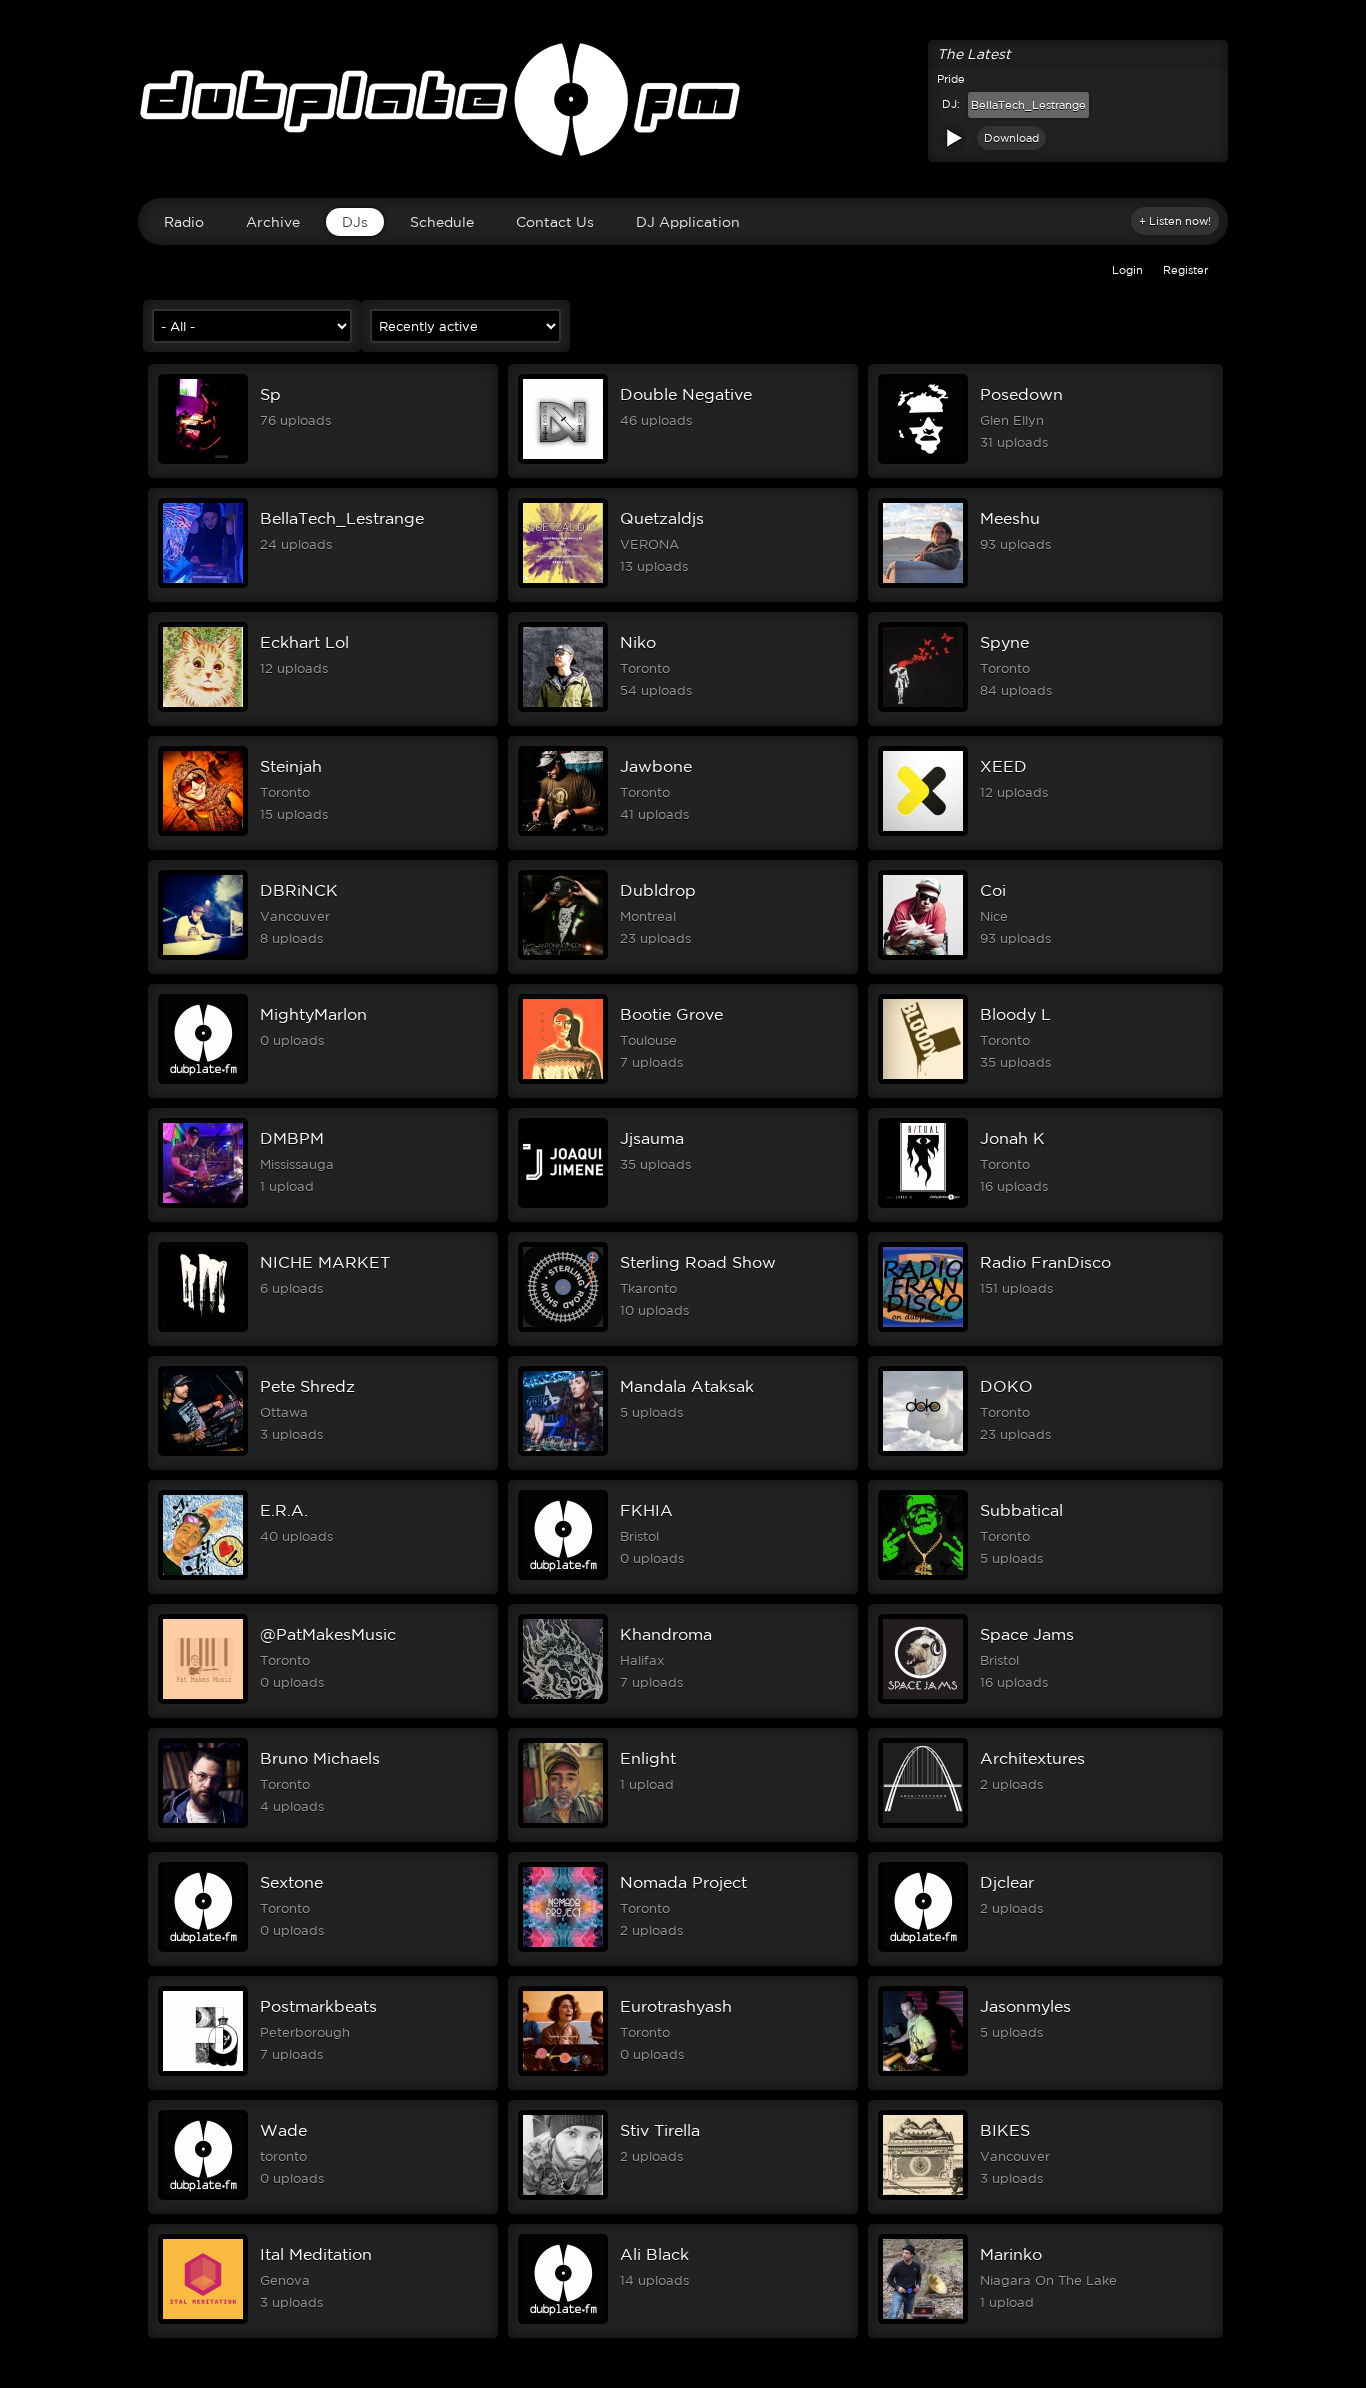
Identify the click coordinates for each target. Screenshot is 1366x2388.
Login (1127, 270)
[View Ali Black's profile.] (563, 2320)
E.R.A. (284, 1510)
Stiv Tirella (660, 2130)
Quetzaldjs (662, 518)
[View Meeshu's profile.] (923, 584)
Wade (283, 2130)
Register (1185, 270)
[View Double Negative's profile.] (563, 460)
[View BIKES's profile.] (923, 2196)
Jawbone (656, 766)
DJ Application (688, 222)
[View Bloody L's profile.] (923, 1080)
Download (1011, 138)
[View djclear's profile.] (923, 1948)
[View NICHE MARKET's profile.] (203, 1328)
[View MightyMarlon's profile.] (203, 1080)
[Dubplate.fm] (683, 109)
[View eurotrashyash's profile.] (563, 2072)
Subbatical (1021, 1510)
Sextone (291, 1882)
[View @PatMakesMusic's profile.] (203, 1700)
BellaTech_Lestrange (1028, 105)
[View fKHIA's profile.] (563, 1576)
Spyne (1004, 642)
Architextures (1032, 1758)
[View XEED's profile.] (923, 832)
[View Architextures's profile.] (923, 1824)
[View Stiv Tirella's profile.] (563, 2196)
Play (952, 138)
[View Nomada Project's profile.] (563, 1948)
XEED (1003, 766)
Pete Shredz (307, 1386)
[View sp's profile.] (203, 460)
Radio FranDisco (1045, 1262)
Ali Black (654, 2254)
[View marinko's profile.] (923, 2320)
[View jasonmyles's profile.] (923, 2072)
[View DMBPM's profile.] (203, 1204)
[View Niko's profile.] (563, 708)
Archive (273, 222)
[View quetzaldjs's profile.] (563, 584)
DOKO (1006, 1386)
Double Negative (686, 394)
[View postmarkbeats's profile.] (203, 2072)
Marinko (1011, 2254)
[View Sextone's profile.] (203, 1948)
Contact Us (555, 222)
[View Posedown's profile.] (923, 460)
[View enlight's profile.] (563, 1824)
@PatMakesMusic (328, 1634)
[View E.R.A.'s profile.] (203, 1576)
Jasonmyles (1025, 2006)
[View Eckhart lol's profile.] (203, 708)
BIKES (1005, 2130)
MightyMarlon (313, 1014)
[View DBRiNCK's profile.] (203, 956)
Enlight (648, 1758)
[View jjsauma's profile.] (563, 1204)
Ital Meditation (316, 2254)
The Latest (974, 54)
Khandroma (666, 1634)
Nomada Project (683, 1882)
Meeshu (1010, 518)
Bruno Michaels (320, 1758)
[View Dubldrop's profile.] (563, 956)
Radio (184, 222)
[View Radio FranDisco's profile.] (923, 1328)
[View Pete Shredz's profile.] (203, 1452)
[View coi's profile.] (923, 956)
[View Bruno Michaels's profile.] (203, 1824)
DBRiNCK (299, 890)
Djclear (1007, 1882)
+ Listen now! (1175, 221)
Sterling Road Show (698, 1262)
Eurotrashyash (676, 2006)
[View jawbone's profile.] (563, 832)
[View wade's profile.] (203, 2196)
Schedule (442, 222)
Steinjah (291, 766)
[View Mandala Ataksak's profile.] (563, 1452)
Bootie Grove (671, 1014)
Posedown (1021, 394)
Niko (638, 642)
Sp (270, 394)
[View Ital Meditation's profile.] (203, 2320)
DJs (355, 222)
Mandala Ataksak (687, 1386)
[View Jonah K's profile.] (923, 1204)
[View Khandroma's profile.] (563, 1700)
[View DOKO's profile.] (923, 1452)
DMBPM (292, 1138)
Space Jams (1027, 1634)
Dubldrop (658, 890)
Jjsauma (652, 1138)
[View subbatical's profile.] (923, 1576)
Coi (993, 890)
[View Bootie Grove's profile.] (563, 1080)
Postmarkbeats (318, 2006)
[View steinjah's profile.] (203, 832)
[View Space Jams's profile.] (923, 1700)
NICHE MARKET (325, 1262)
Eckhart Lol (304, 642)
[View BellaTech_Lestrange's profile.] (203, 584)
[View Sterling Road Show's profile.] (563, 1328)
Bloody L (1015, 1014)
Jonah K (1012, 1138)
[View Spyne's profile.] (923, 708)
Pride (951, 79)
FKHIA (646, 1510)
